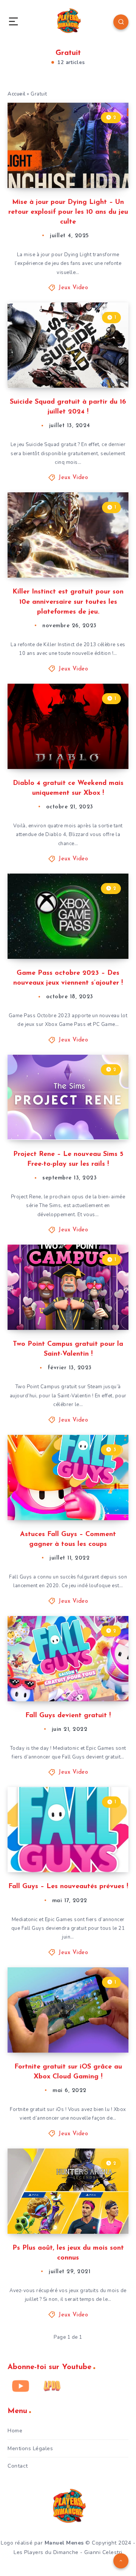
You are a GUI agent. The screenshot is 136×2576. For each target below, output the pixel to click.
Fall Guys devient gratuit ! (68, 1716)
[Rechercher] (121, 22)
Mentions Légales (30, 2448)
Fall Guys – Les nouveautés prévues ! (68, 1887)
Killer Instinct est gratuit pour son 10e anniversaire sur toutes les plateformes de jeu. (68, 602)
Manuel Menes (64, 2543)
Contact (18, 2466)
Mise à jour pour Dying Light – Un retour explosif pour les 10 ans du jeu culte (68, 212)
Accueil (17, 94)
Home (15, 2431)
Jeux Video (73, 288)
